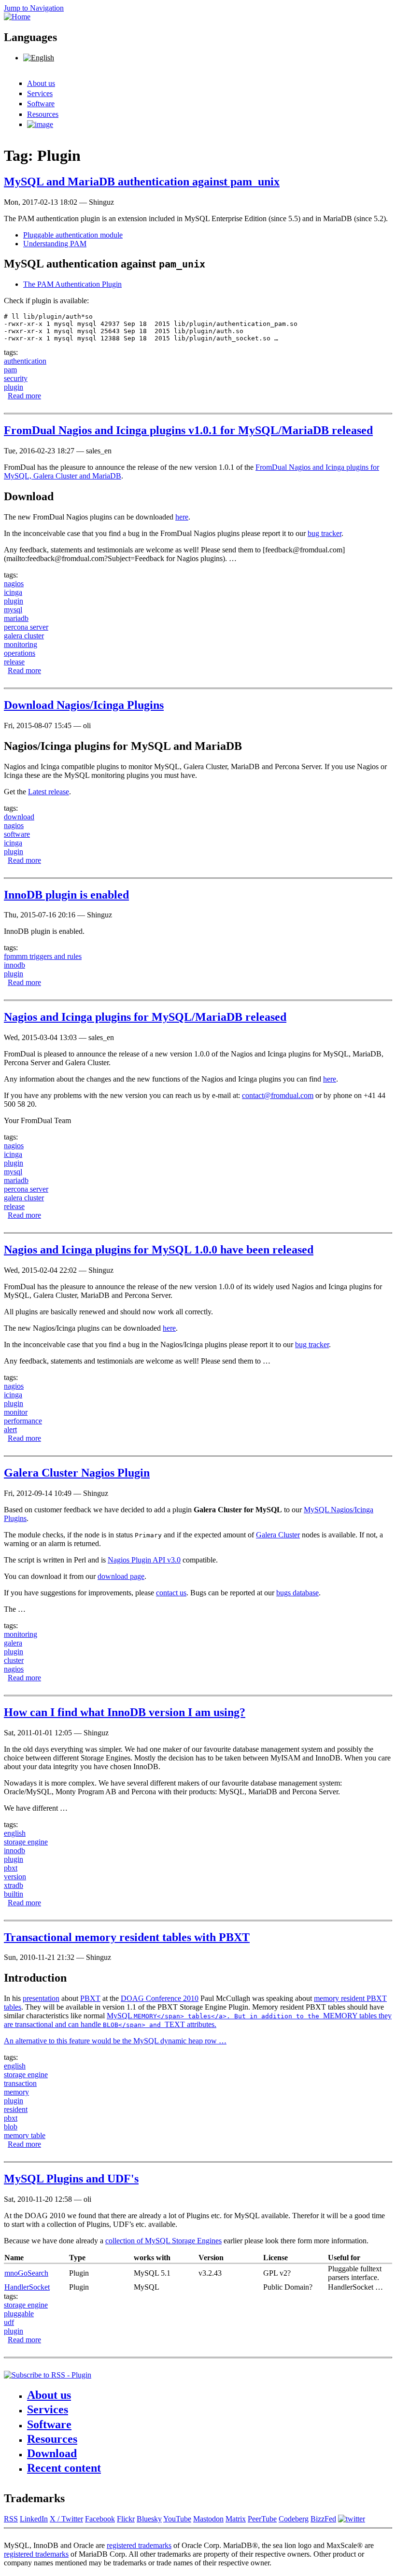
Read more (24, 396)
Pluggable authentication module (73, 235)
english (15, 1833)
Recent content (64, 2468)
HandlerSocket (27, 2287)
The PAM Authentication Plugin (72, 284)
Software (41, 104)
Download (52, 2453)
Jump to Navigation (34, 8)
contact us (171, 1593)
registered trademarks (139, 2545)
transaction (20, 2083)
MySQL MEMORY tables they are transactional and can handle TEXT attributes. (198, 2020)
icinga (13, 592)
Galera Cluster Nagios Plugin (77, 1473)
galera (13, 1643)
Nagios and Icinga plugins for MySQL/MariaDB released (145, 1017)
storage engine (26, 1842)
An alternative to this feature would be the (69, 2041)
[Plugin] (39, 58)
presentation (41, 1998)
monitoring (21, 644)
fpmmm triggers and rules (43, 956)
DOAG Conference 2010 (160, 1998)
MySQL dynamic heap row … (180, 2041)
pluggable (19, 2314)
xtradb (14, 1885)
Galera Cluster (278, 1535)
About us (41, 83)
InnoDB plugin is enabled (66, 895)
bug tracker (325, 533)
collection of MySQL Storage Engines (163, 2241)
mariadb (16, 618)
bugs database (297, 1593)
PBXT (90, 1998)
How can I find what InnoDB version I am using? (125, 1712)
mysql (13, 610)
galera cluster (24, 636)
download (19, 817)
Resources (43, 114)
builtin (14, 1894)
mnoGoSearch (26, 2273)
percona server (26, 627)
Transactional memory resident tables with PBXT (127, 1937)
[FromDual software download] (40, 124)
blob (11, 2127)
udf (9, 2322)
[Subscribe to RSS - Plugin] (48, 2375)
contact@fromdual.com (278, 1095)
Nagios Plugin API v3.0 (144, 1560)
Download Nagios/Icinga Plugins (84, 705)
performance (23, 1421)
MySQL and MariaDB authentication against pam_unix (142, 182)
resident (16, 2109)
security (16, 378)
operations (20, 653)
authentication (25, 361)
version (15, 1877)
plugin (14, 387)
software (17, 834)
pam (10, 370)
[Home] (17, 17)
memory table (25, 2135)
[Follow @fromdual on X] (352, 2519)
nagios (14, 584)
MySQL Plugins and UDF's (71, 2179)
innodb (14, 965)
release (14, 662)
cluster (14, 1660)
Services (40, 93)
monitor (16, 1412)
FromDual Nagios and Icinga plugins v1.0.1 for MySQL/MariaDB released (188, 430)
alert (10, 1429)
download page (121, 1576)
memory (16, 2092)
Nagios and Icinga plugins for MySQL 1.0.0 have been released (159, 1250)
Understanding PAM (55, 244)
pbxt (11, 1868)
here (182, 517)
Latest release (49, 792)
